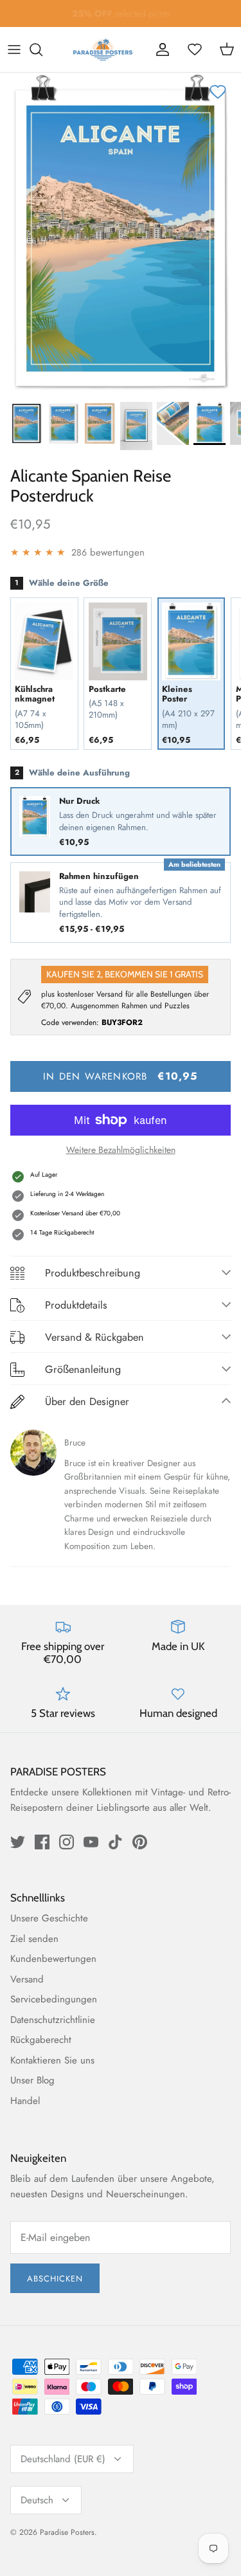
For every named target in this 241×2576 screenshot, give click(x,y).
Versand (27, 1979)
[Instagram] (67, 1842)
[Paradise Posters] (103, 50)
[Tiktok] (115, 1842)
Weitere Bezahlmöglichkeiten (121, 1150)
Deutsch (37, 2500)
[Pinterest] (140, 1842)
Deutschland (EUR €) (63, 2459)
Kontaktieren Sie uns (52, 2060)
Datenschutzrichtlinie (53, 2020)
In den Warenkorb (120, 1076)
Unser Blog (32, 2080)
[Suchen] (42, 50)
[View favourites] (195, 50)
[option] (121, 233)
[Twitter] (18, 1842)
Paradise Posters (67, 2532)
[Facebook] (42, 1842)
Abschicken (55, 2279)
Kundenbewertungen (53, 1959)
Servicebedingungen (54, 1999)
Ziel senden (34, 1939)
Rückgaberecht (41, 2040)
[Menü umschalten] (14, 50)
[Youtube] (91, 1842)
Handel (25, 2101)
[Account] (163, 50)
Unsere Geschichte (49, 1918)
